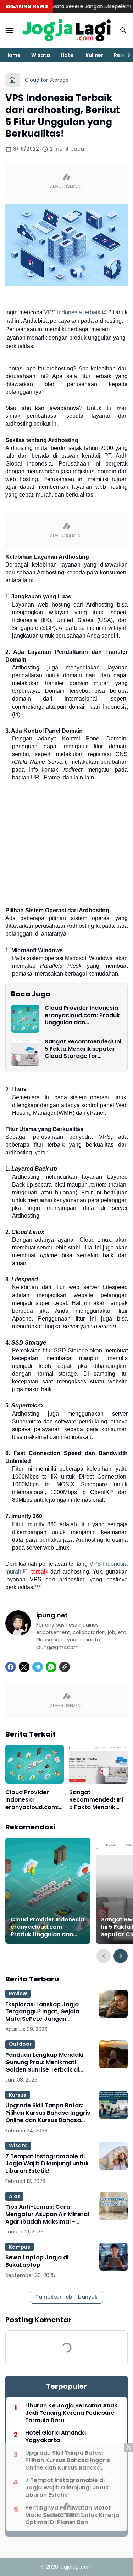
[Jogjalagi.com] (66, 31)
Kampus (20, 2247)
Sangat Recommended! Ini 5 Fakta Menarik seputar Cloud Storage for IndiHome (83, 1049)
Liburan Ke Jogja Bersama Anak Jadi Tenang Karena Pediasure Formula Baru (71, 2413)
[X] (24, 1667)
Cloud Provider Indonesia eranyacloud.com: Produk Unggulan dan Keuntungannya (82, 1015)
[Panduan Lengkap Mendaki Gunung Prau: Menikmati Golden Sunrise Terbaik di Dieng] (113, 2054)
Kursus (18, 2095)
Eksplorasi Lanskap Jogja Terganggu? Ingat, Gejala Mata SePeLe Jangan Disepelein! (42, 2012)
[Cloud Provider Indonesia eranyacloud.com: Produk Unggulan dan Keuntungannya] (25, 1019)
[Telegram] (38, 1667)
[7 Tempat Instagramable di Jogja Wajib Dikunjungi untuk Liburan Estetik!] (113, 2156)
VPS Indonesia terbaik (72, 312)
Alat (14, 2196)
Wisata (41, 55)
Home (13, 55)
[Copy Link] (65, 1667)
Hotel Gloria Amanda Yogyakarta (56, 2437)
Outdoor (20, 2044)
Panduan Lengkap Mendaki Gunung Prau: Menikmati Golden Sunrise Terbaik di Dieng (44, 2062)
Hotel (68, 55)
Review (18, 1994)
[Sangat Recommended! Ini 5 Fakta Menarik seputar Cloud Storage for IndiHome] (25, 1052)
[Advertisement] (66, 2510)
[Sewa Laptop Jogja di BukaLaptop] (113, 2257)
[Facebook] (11, 1667)
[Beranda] (12, 80)
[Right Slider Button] (126, 55)
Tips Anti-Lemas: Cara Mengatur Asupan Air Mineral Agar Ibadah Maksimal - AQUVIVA (47, 2214)
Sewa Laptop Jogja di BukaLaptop (37, 2261)
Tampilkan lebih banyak (66, 2297)
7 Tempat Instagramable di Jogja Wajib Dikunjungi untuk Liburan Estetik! (47, 2164)
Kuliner (94, 55)
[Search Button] (123, 30)
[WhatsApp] (51, 1667)
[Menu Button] (10, 30)
